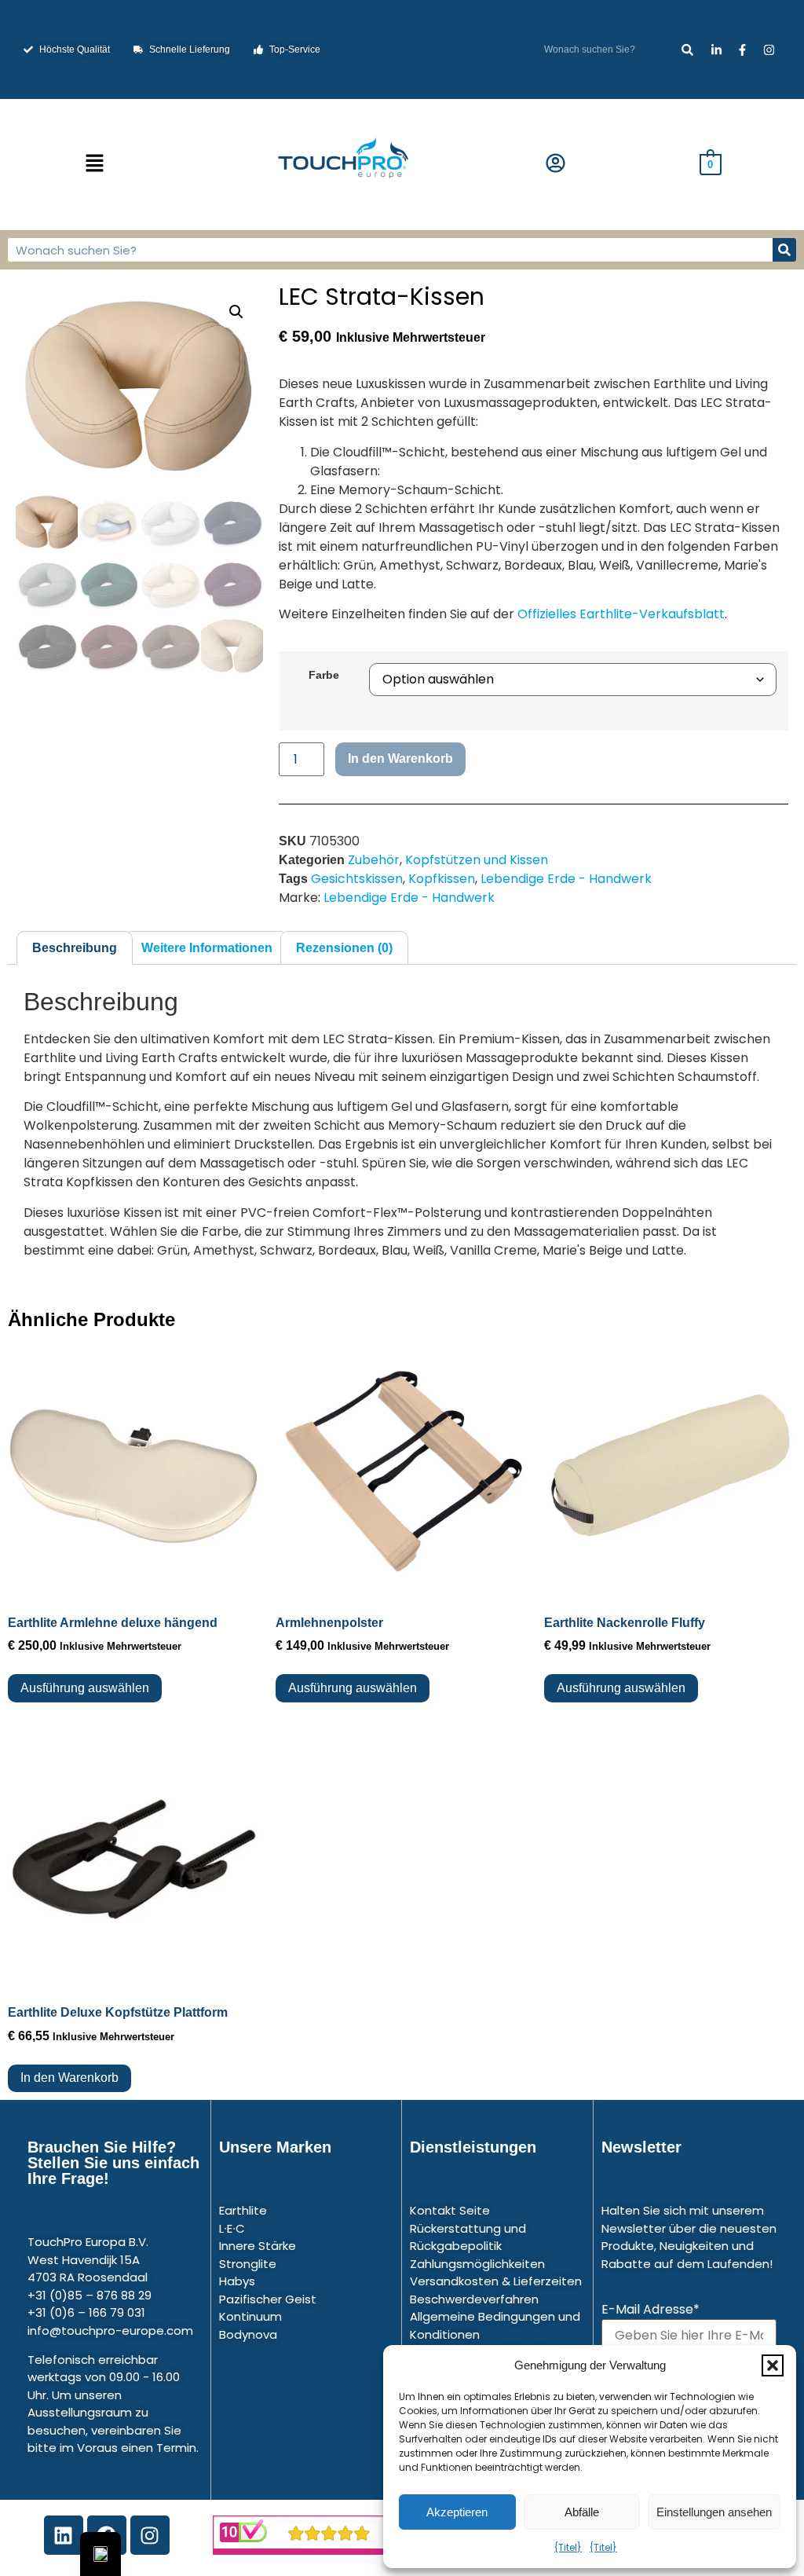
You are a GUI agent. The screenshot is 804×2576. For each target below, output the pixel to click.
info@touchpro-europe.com (110, 2330)
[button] (773, 2365)
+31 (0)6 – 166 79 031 (86, 2312)
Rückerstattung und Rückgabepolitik (468, 2237)
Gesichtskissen (357, 879)
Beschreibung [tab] (75, 948)
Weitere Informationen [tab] (207, 948)
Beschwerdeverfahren (474, 2299)
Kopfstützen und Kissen (477, 860)
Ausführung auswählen (85, 1688)
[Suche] (687, 50)
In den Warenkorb (400, 759)
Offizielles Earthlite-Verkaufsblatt (621, 614)
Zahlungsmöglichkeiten (477, 2264)
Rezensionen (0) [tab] (344, 948)
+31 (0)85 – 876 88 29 (90, 2295)
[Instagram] (150, 2535)
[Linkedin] (64, 2535)
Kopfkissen (442, 879)
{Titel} (568, 2547)
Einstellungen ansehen (714, 2512)
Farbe (324, 675)
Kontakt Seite (450, 2210)
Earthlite (243, 2210)
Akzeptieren (457, 2512)
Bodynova (248, 2334)
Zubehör (374, 860)
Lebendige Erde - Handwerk (566, 879)
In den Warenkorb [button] (69, 2078)
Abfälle (582, 2512)
